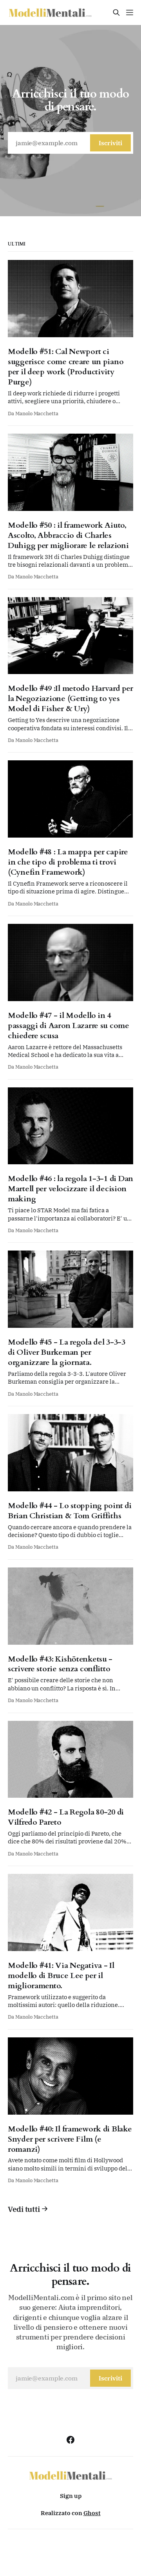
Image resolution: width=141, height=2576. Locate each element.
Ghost (92, 2513)
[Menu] (130, 12)
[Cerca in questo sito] (116, 12)
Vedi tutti (24, 2209)
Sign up (71, 2496)
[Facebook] (70, 2440)
